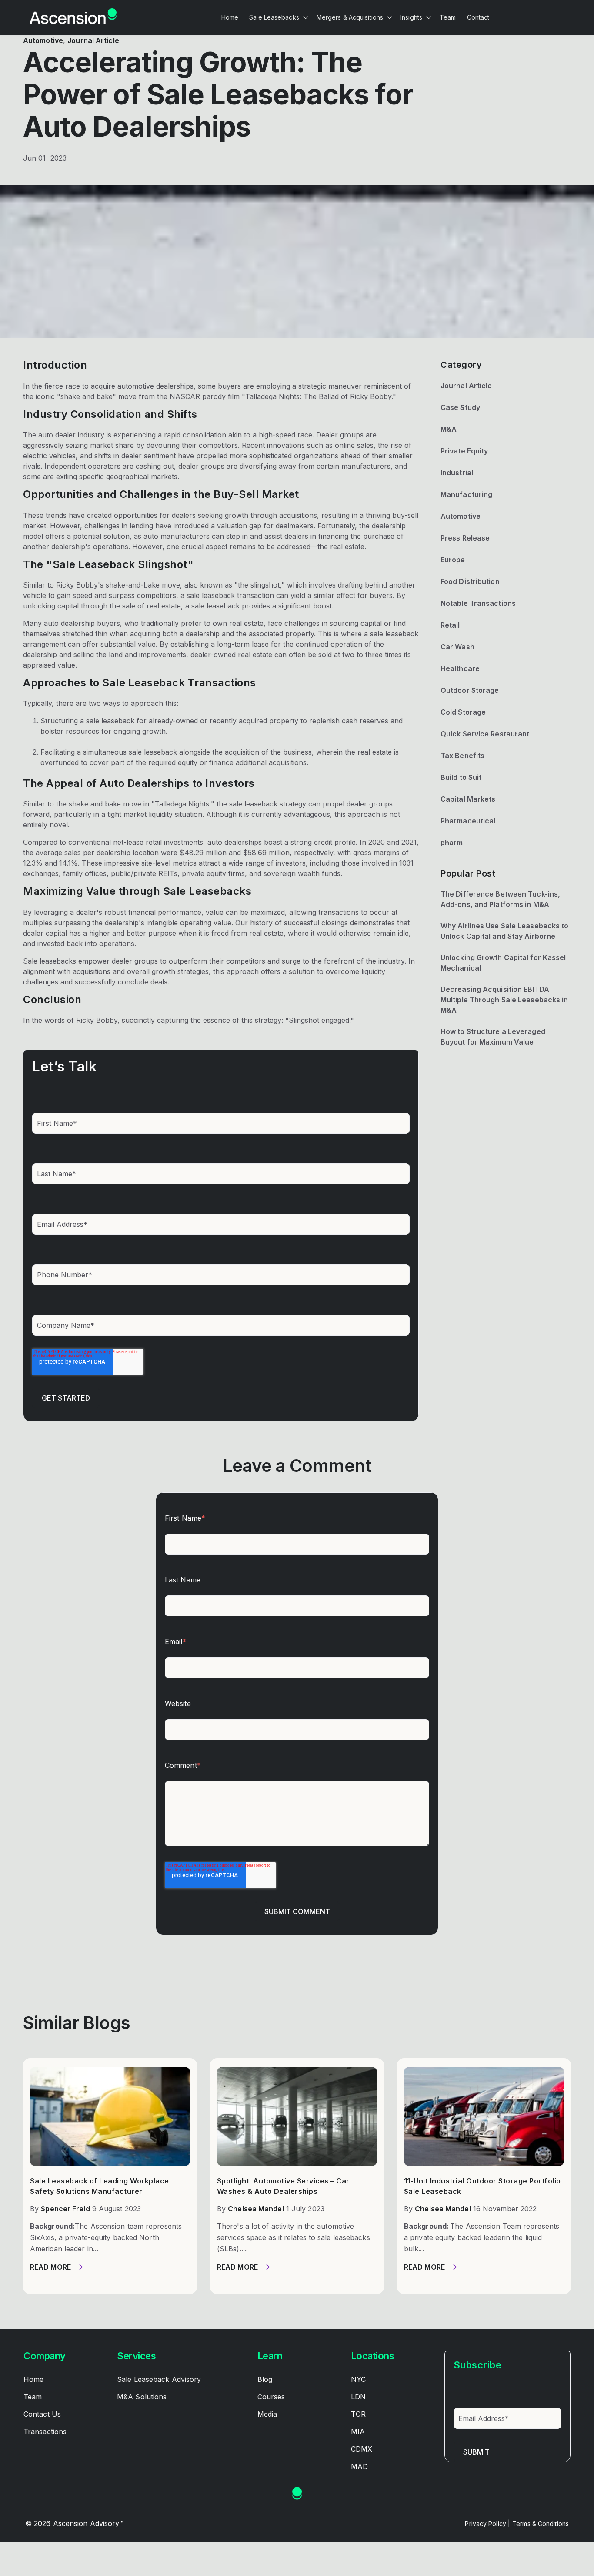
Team (448, 17)
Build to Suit (461, 777)
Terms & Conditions (541, 2524)
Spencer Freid (65, 2209)
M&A (449, 429)
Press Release (465, 538)
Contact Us (42, 2414)
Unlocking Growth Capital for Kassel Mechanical (503, 963)
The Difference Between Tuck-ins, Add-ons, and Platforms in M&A (500, 899)
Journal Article (93, 40)
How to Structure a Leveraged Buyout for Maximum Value (493, 1037)
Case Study (460, 407)
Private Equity (464, 451)
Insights (411, 17)
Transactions (45, 2432)
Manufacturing (466, 494)
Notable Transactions (478, 603)
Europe (453, 560)
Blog (265, 2379)
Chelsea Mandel (256, 2209)
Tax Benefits (462, 756)
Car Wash (457, 647)
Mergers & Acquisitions (350, 17)
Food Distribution (470, 581)
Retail (450, 625)
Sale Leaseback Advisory (159, 2379)
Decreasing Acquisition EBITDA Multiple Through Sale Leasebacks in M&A (504, 1000)
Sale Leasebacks (274, 17)
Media (267, 2414)
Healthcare (460, 668)
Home (230, 17)
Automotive (43, 40)
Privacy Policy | (487, 2524)
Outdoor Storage (470, 690)
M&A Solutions (142, 2397)
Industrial (457, 473)
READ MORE (50, 2267)
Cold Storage (463, 712)
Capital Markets (468, 799)
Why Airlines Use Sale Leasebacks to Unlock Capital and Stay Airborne (505, 931)
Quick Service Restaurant (485, 734)
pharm (452, 843)
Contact (478, 17)
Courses (271, 2397)
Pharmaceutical (468, 821)
